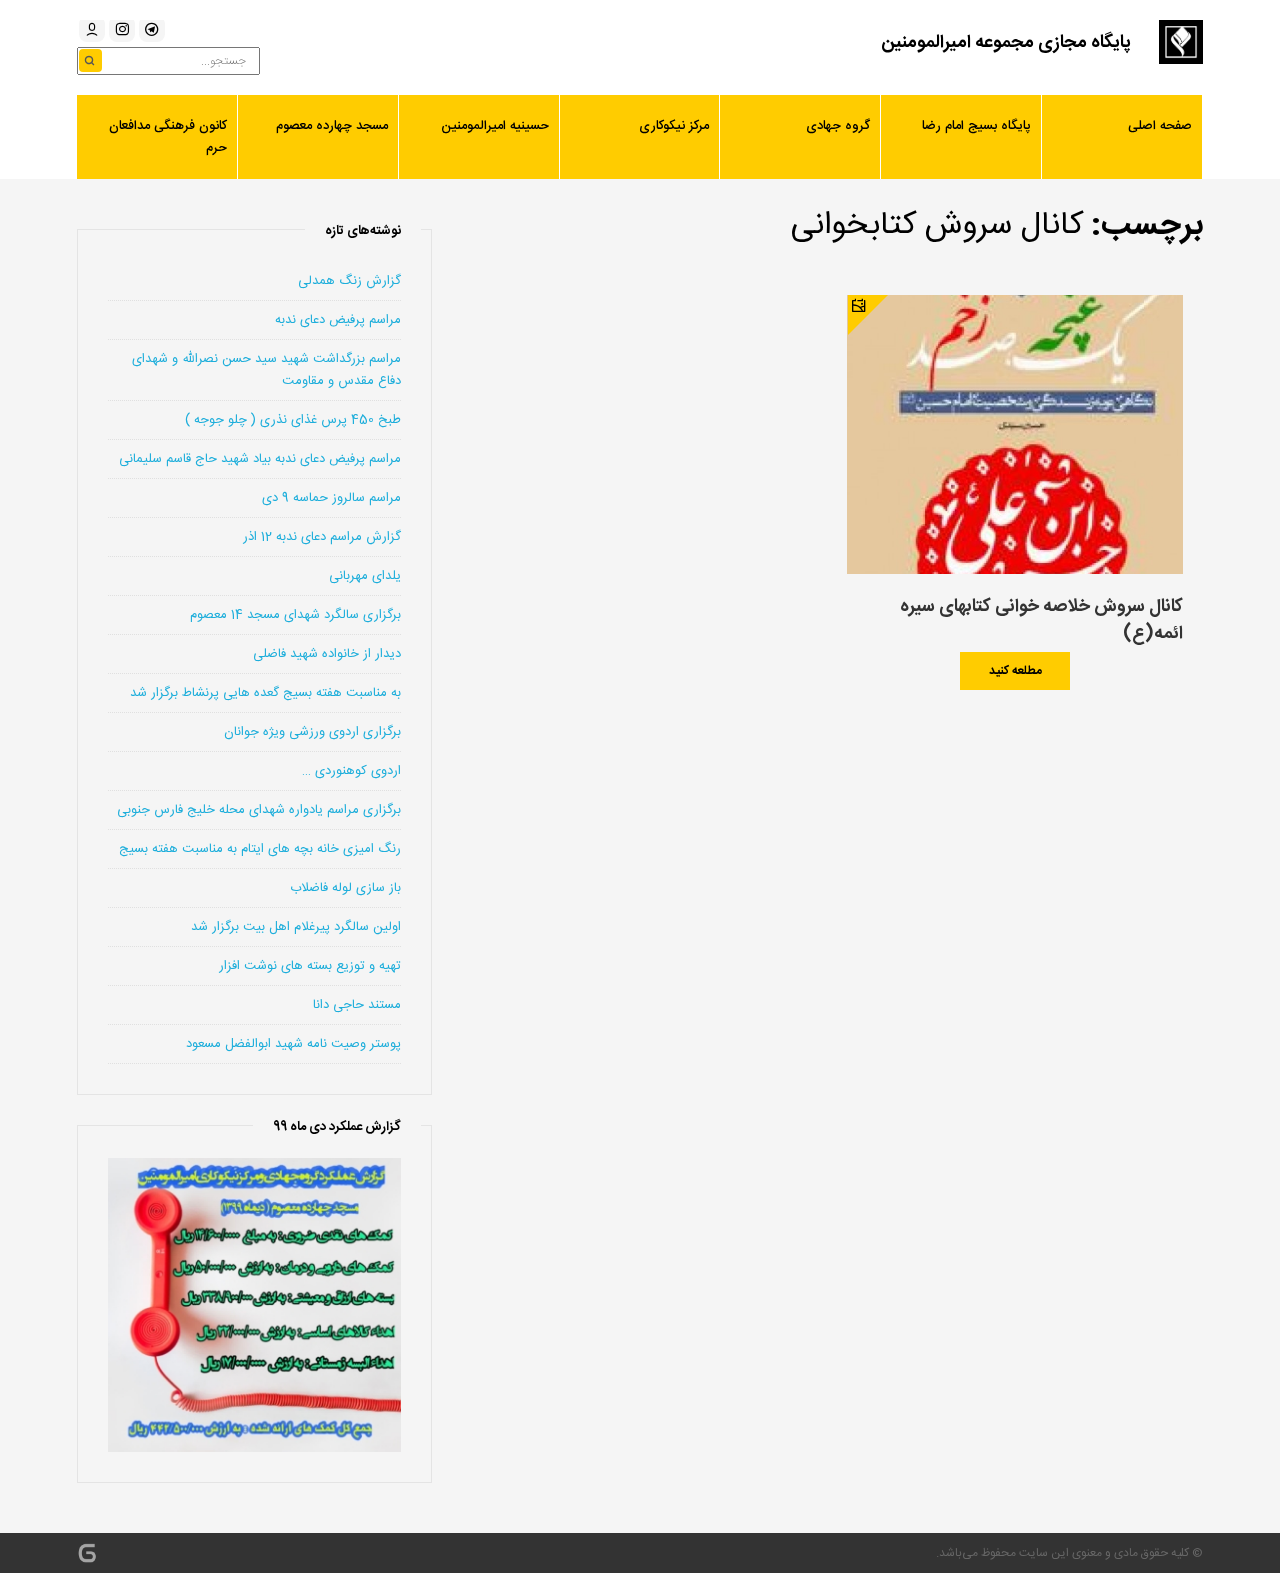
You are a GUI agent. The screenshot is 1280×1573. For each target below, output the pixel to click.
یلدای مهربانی (365, 576)
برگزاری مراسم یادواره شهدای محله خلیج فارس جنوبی (259, 810)
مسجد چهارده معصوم (332, 126)
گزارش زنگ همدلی (349, 281)
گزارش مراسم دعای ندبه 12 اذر (322, 537)
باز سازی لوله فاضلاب (345, 888)
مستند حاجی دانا (357, 1005)
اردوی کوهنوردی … (351, 771)
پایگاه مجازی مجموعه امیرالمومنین (1006, 43)
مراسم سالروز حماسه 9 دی (331, 498)
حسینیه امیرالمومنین (495, 126)
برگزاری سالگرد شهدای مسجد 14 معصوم (295, 615)
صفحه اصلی (1160, 126)
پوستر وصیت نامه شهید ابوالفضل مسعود (293, 1044)
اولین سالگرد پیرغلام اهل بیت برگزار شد (296, 927)
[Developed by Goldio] (87, 1553)
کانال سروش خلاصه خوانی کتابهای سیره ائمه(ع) (1041, 621)
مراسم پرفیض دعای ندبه (338, 320)
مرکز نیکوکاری (674, 126)
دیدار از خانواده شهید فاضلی (327, 654)
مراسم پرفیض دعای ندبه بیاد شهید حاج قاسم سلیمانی (260, 459)
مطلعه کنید (1015, 671)
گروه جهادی (838, 126)
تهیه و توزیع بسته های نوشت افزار (310, 966)
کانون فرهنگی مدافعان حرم (168, 137)
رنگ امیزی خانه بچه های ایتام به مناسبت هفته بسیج (260, 849)
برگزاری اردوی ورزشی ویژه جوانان (312, 732)
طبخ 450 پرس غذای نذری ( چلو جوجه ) (293, 420)
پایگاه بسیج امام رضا (976, 126)
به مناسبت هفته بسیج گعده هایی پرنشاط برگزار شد (265, 693)
